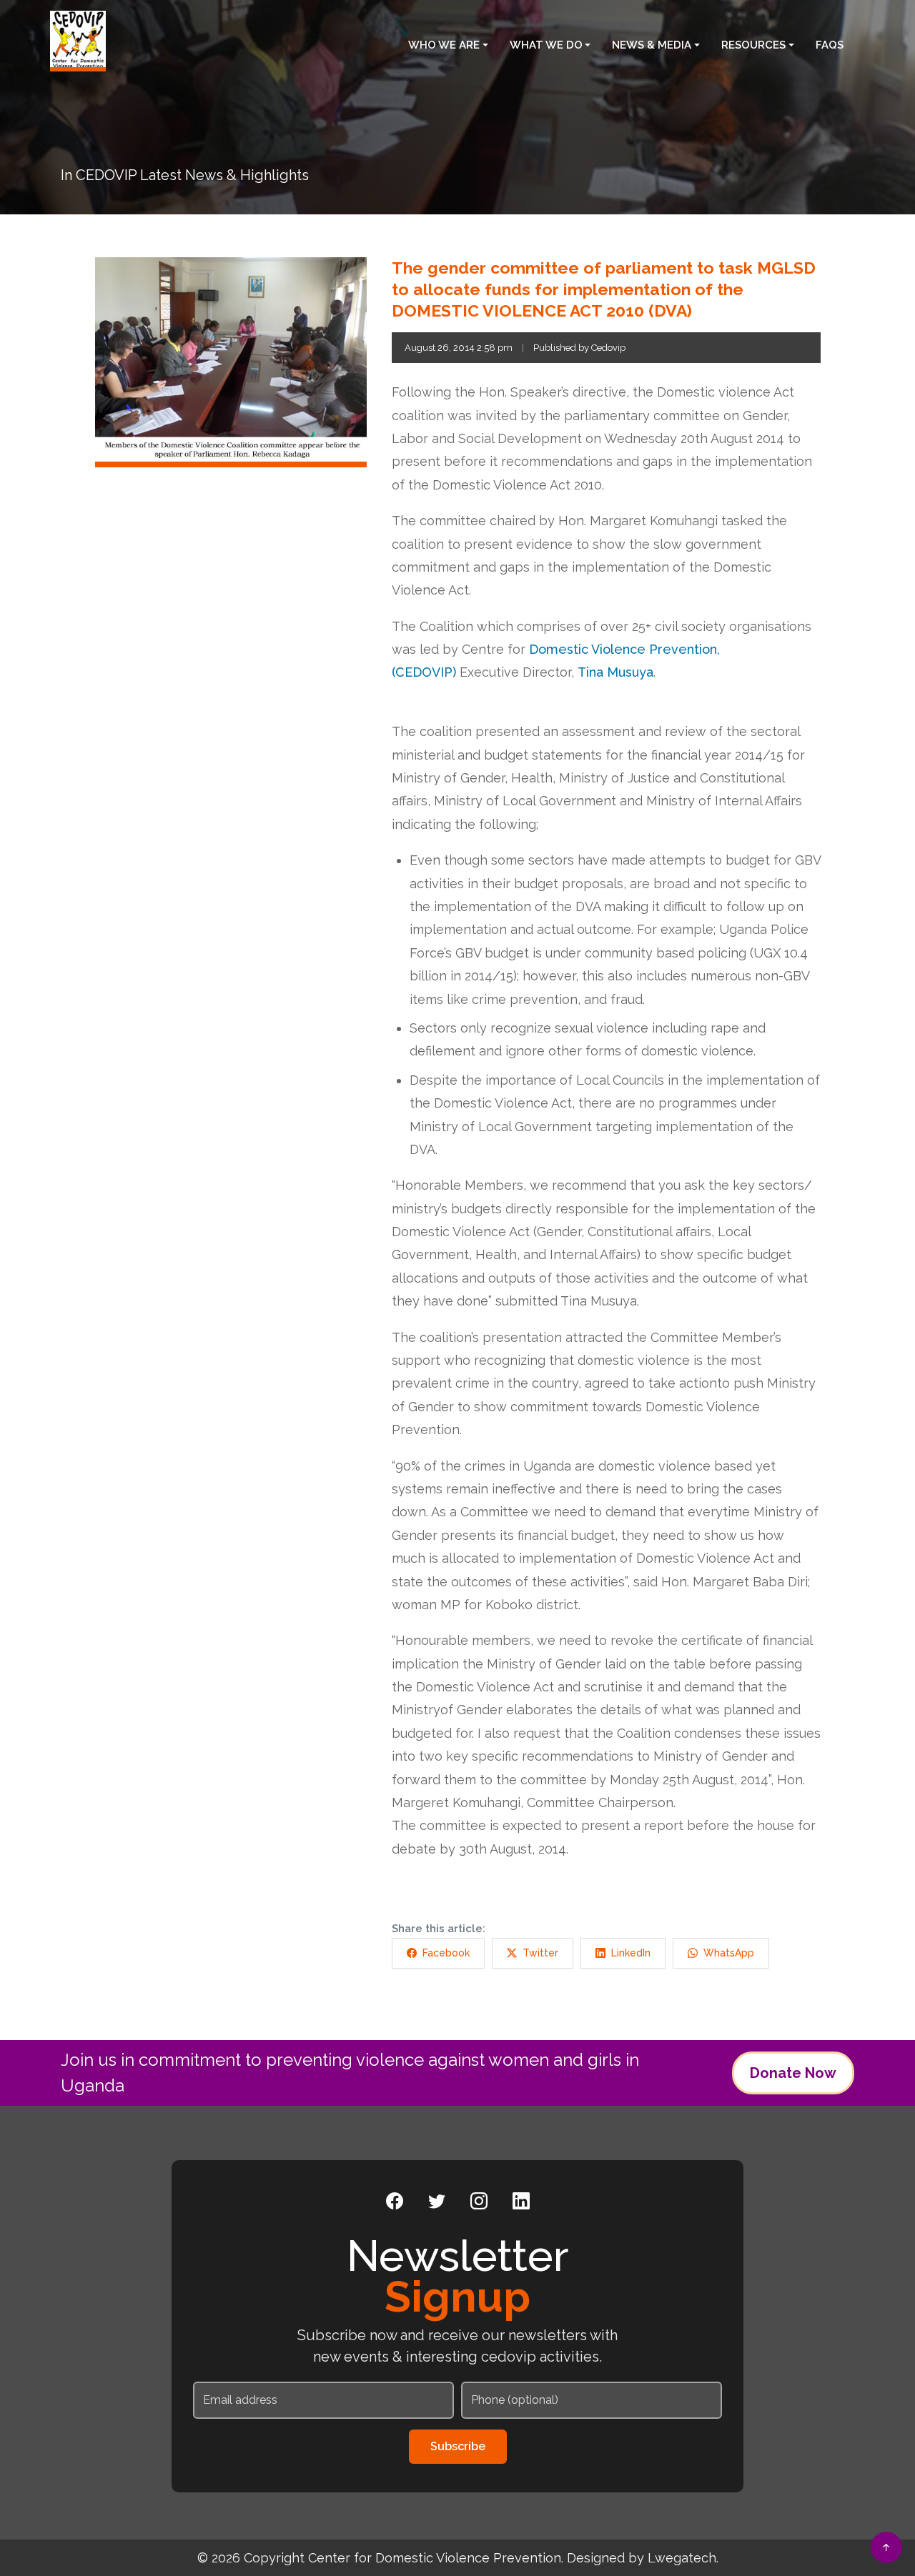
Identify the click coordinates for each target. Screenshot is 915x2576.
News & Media (652, 45)
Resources (753, 45)
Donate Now (793, 2073)
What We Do (546, 45)
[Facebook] (395, 2202)
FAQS (830, 45)
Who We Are (444, 45)
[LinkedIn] (521, 2202)
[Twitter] (437, 2202)
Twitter (540, 1953)
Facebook (446, 1953)
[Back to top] (886, 2547)
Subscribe (458, 2446)
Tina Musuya (615, 672)
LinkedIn (631, 1953)
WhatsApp (729, 1953)
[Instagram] (479, 2202)
